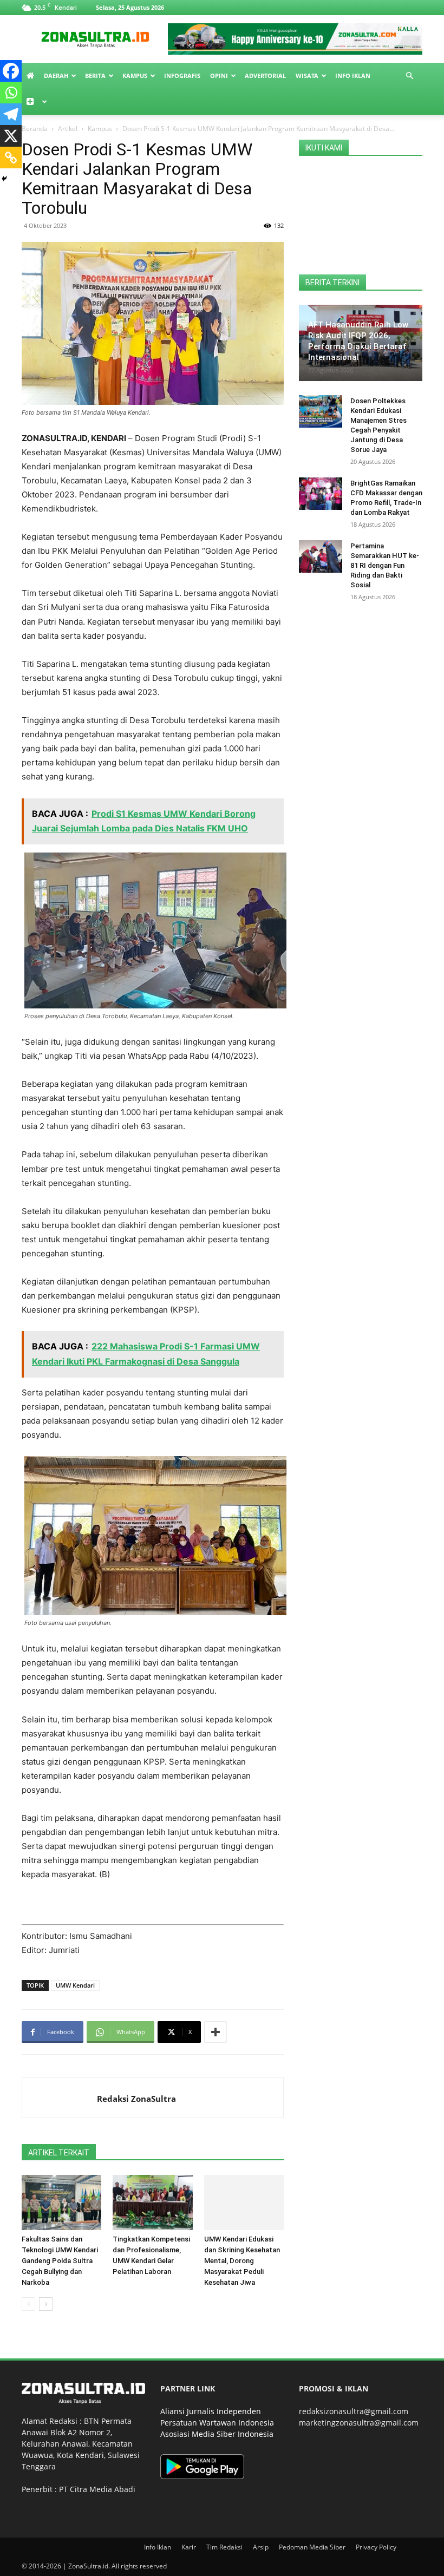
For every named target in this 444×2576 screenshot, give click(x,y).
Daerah (56, 76)
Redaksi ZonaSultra (136, 2099)
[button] (409, 76)
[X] (11, 136)
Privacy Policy (376, 2547)
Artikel (68, 129)
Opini (219, 76)
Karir (189, 2547)
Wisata (307, 76)
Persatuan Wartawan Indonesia (217, 2423)
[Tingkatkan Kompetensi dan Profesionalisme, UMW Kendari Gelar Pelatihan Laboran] (152, 2202)
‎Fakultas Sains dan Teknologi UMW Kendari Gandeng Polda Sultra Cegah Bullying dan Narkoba (60, 2261)
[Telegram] (11, 114)
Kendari (90, 2455)
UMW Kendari (75, 1985)
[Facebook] (11, 71)
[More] (216, 2032)
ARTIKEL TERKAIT (59, 2153)
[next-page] (46, 2304)
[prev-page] (28, 2304)
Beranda (35, 129)
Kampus (135, 76)
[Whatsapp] (11, 93)
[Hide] (4, 179)
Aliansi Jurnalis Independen (211, 2411)
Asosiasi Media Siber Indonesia (217, 2434)
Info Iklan (353, 76)
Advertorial (265, 76)
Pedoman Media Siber (312, 2547)
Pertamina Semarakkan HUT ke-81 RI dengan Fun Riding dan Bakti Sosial (385, 565)
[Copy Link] (11, 158)
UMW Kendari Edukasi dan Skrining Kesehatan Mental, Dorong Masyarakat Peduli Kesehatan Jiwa (242, 2261)
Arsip (261, 2547)
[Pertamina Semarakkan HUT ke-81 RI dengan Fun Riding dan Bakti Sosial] (321, 556)
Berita (95, 76)
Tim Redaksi (224, 2547)
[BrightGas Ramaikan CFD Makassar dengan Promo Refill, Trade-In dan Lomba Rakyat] (321, 494)
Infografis (182, 76)
